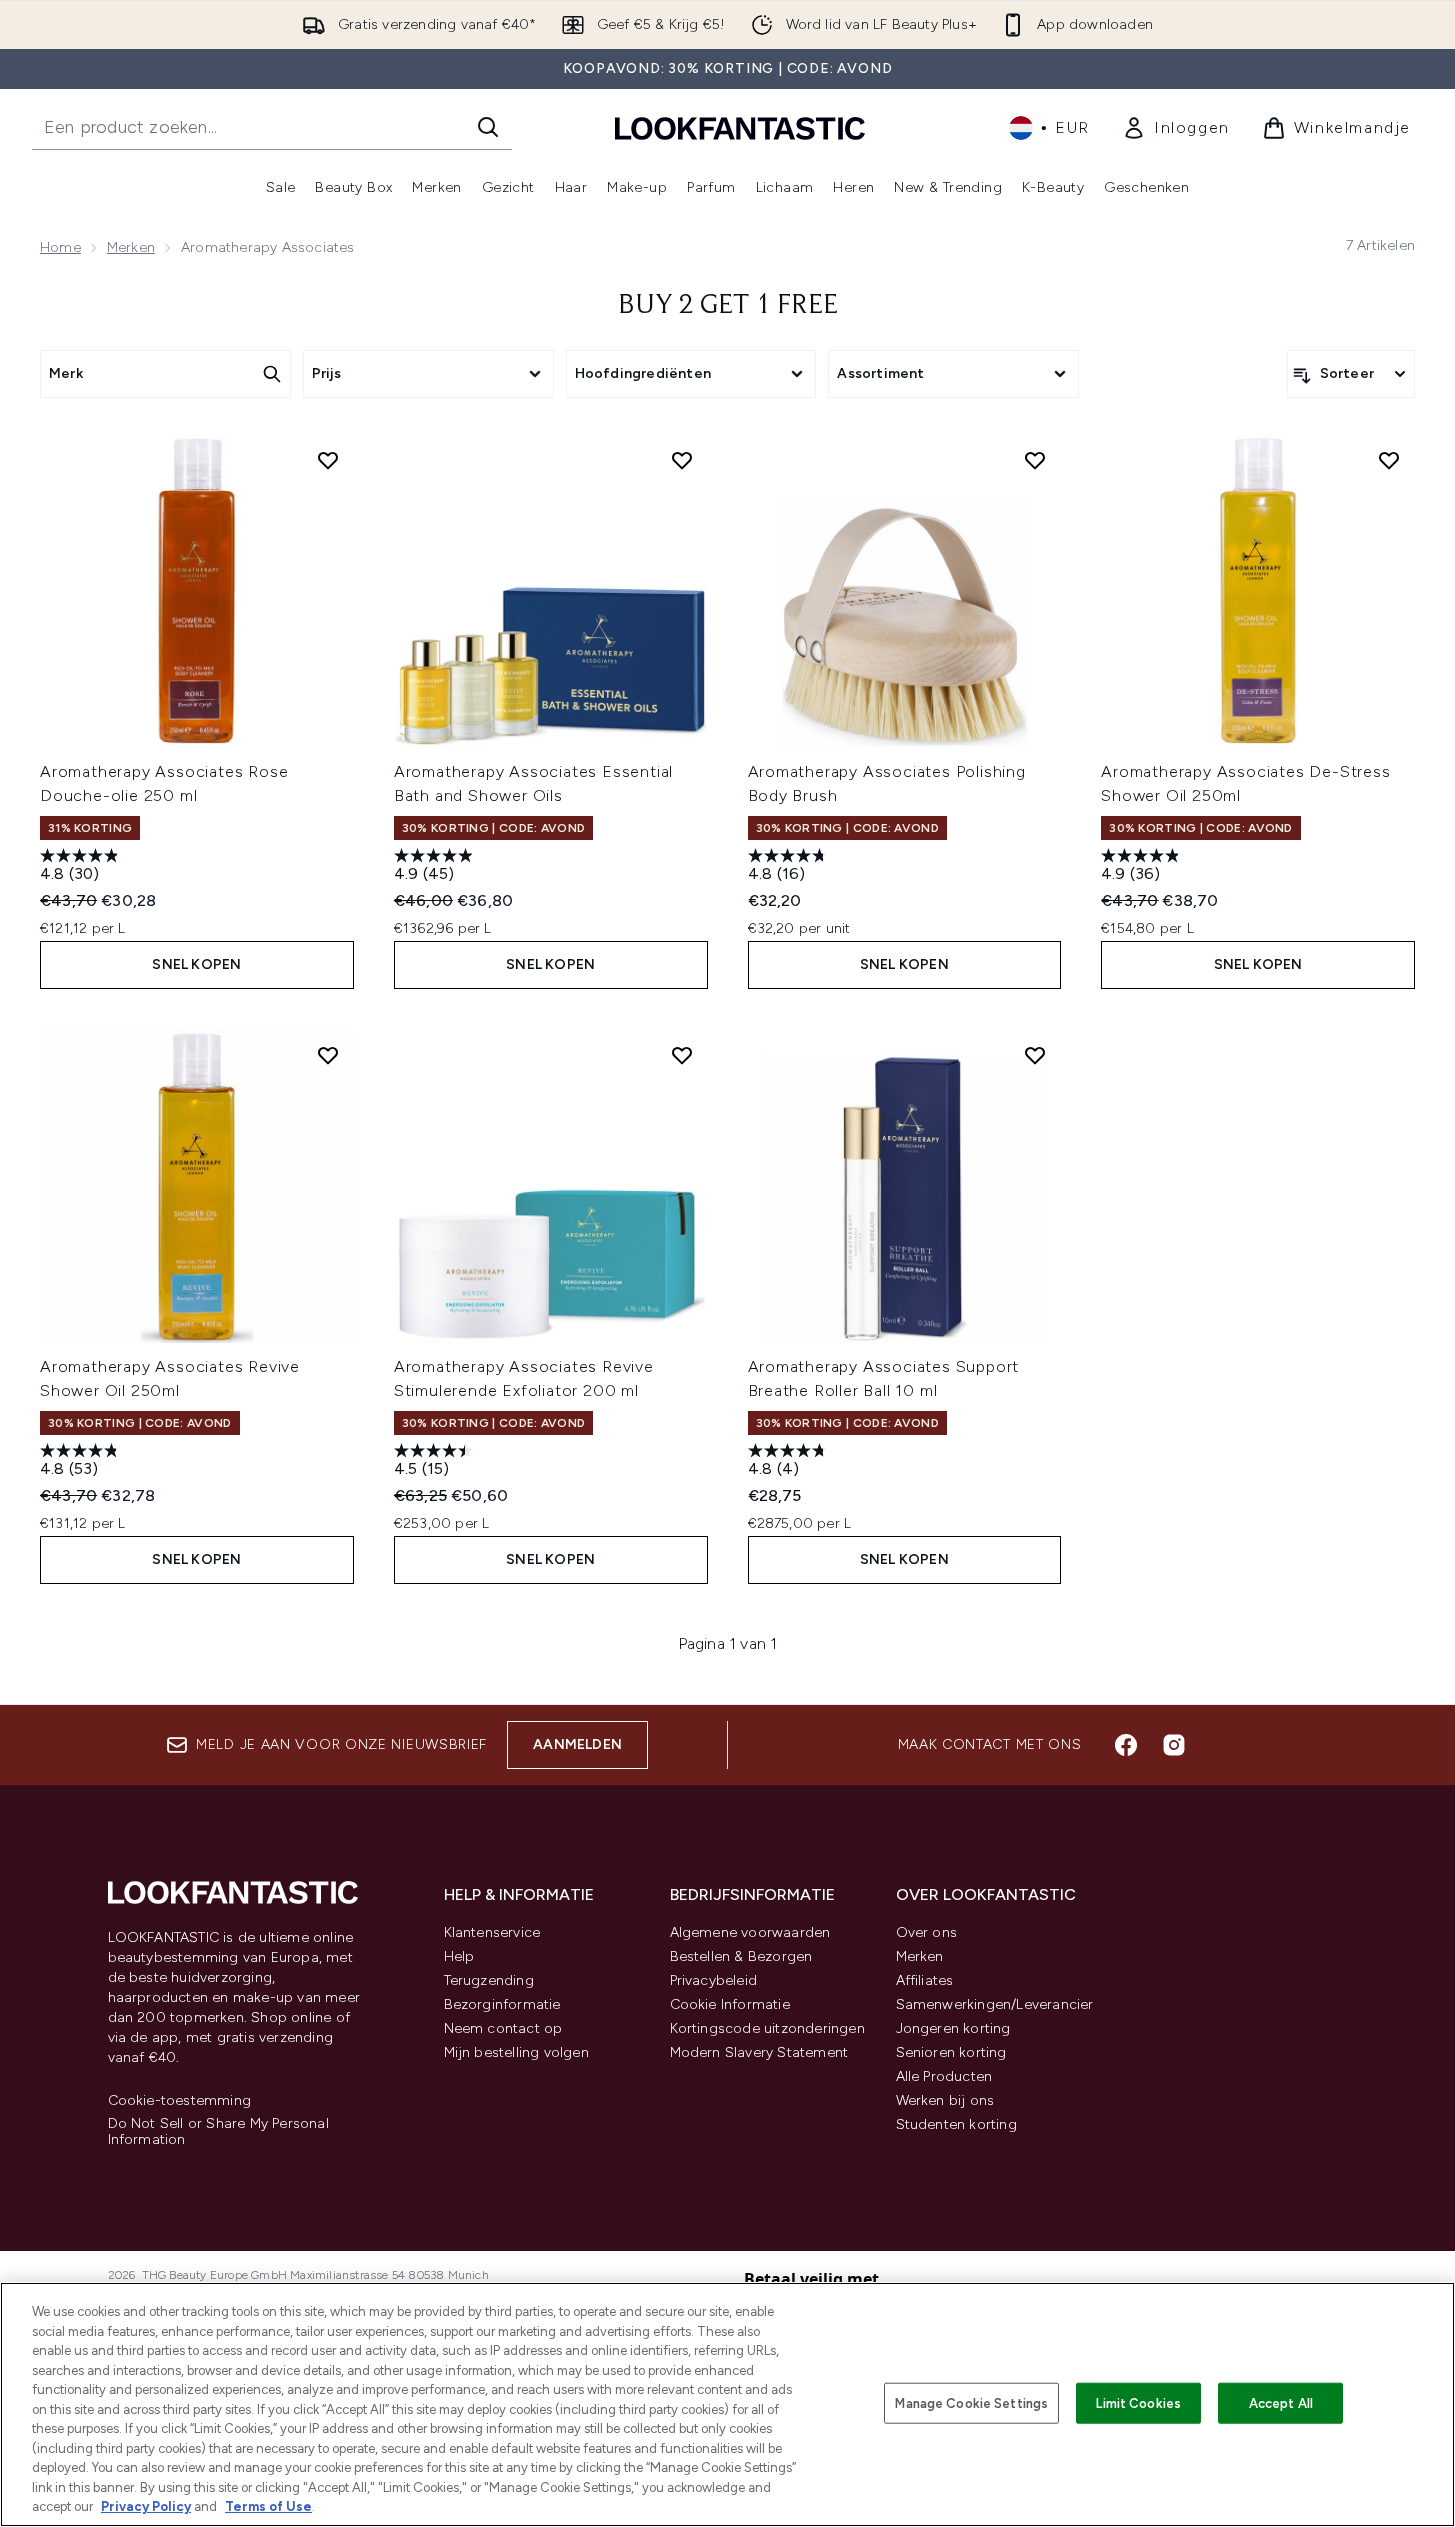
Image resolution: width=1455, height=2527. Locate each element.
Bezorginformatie (502, 2004)
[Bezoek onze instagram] (1174, 1745)
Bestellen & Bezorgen (741, 1956)
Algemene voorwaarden (750, 1932)
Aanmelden (577, 1744)
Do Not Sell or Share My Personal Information (218, 2132)
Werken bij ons (945, 2100)
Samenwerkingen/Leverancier (995, 2004)
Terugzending (489, 1980)
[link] (1176, 128)
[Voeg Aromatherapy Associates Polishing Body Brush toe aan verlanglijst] (1035, 460)
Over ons (927, 1932)
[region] (727, 2404)
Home (60, 247)
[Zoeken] (488, 127)
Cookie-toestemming (180, 2101)
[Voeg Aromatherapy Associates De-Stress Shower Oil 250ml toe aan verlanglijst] (1389, 460)
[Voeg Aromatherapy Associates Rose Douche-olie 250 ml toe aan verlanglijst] (328, 460)
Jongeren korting (953, 2028)
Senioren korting (951, 2052)
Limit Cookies (1138, 2402)
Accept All (1281, 2402)
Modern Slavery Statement (759, 2052)
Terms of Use (268, 2506)
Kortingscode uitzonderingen (767, 2028)
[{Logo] (740, 127)
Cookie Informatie (730, 2004)
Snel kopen (196, 964)
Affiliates (925, 1980)
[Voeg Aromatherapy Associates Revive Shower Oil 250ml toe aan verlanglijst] (328, 1055)
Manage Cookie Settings (971, 2402)
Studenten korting (956, 2124)
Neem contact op (503, 2028)
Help (459, 1956)
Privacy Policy (146, 2506)
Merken (131, 247)
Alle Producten (944, 2076)
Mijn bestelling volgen (516, 2052)
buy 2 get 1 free (728, 306)
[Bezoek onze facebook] (1126, 1745)
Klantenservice (492, 1932)
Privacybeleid (714, 1980)
